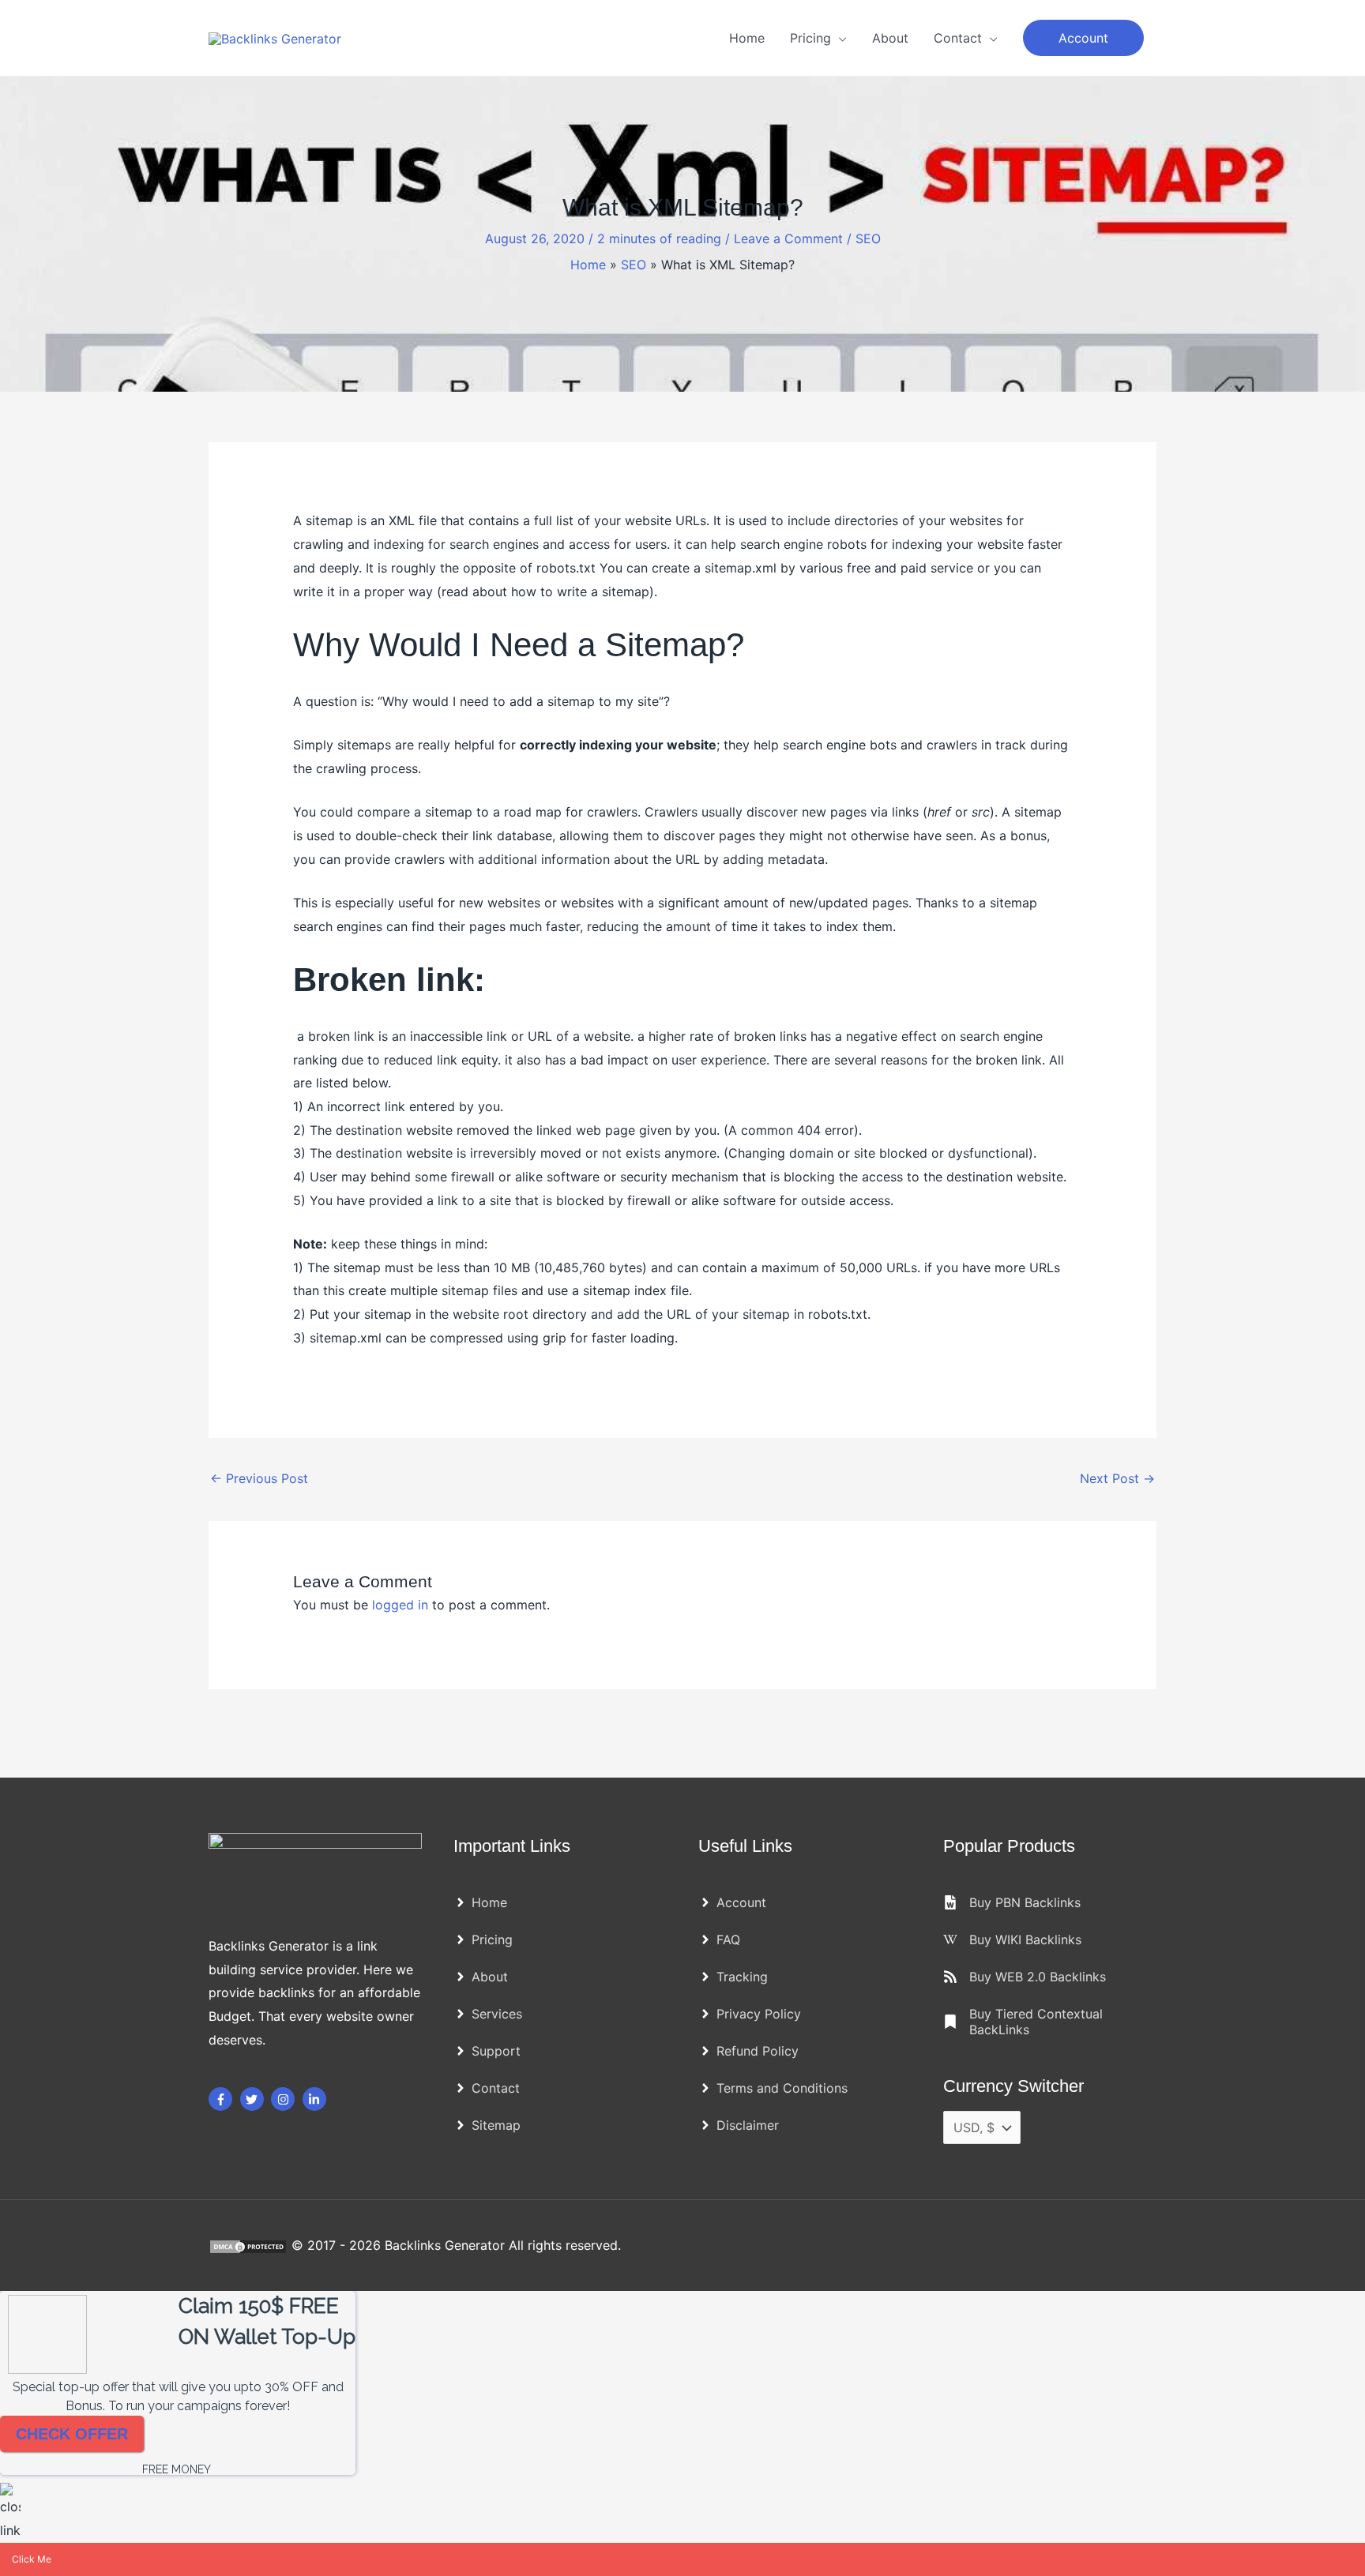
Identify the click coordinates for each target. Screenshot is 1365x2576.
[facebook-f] (222, 2099)
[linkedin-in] (316, 2099)
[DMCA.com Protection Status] (250, 2245)
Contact (958, 38)
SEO (868, 238)
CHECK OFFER (72, 2434)
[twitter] (254, 2099)
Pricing (810, 38)
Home (747, 38)
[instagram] (285, 2099)
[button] (1083, 38)
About (890, 38)
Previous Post (259, 1478)
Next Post (1117, 1478)
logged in (400, 1605)
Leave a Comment (788, 238)
